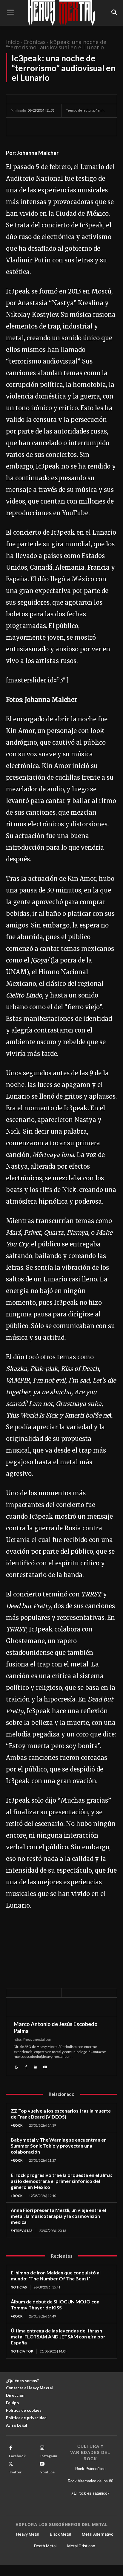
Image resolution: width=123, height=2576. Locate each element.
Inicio (13, 42)
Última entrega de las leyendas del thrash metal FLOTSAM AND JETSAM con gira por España (58, 2337)
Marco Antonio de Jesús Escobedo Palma (56, 2027)
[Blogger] (16, 2066)
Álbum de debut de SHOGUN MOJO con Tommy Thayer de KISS (55, 2304)
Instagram (49, 2456)
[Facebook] (17, 127)
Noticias (19, 2287)
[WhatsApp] (58, 127)
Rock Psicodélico (90, 2469)
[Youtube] (45, 2066)
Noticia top (22, 2351)
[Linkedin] (36, 2066)
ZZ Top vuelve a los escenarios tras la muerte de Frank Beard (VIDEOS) (61, 2114)
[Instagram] (42, 2448)
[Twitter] (30, 127)
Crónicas (35, 42)
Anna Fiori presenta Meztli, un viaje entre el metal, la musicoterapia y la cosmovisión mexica (58, 2216)
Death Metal (45, 2546)
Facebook (17, 2456)
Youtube (47, 2472)
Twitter (15, 2472)
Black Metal (60, 2534)
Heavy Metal (28, 2534)
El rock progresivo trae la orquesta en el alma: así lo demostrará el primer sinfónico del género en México (61, 2181)
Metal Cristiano (81, 2546)
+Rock (17, 2125)
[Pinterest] (44, 127)
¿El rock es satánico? (90, 2493)
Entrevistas (22, 2231)
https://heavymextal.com (33, 2039)
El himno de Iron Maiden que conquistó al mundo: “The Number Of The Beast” (56, 2275)
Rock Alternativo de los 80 (90, 2481)
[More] (72, 127)
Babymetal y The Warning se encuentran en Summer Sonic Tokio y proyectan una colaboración (59, 2146)
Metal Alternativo (98, 2534)
